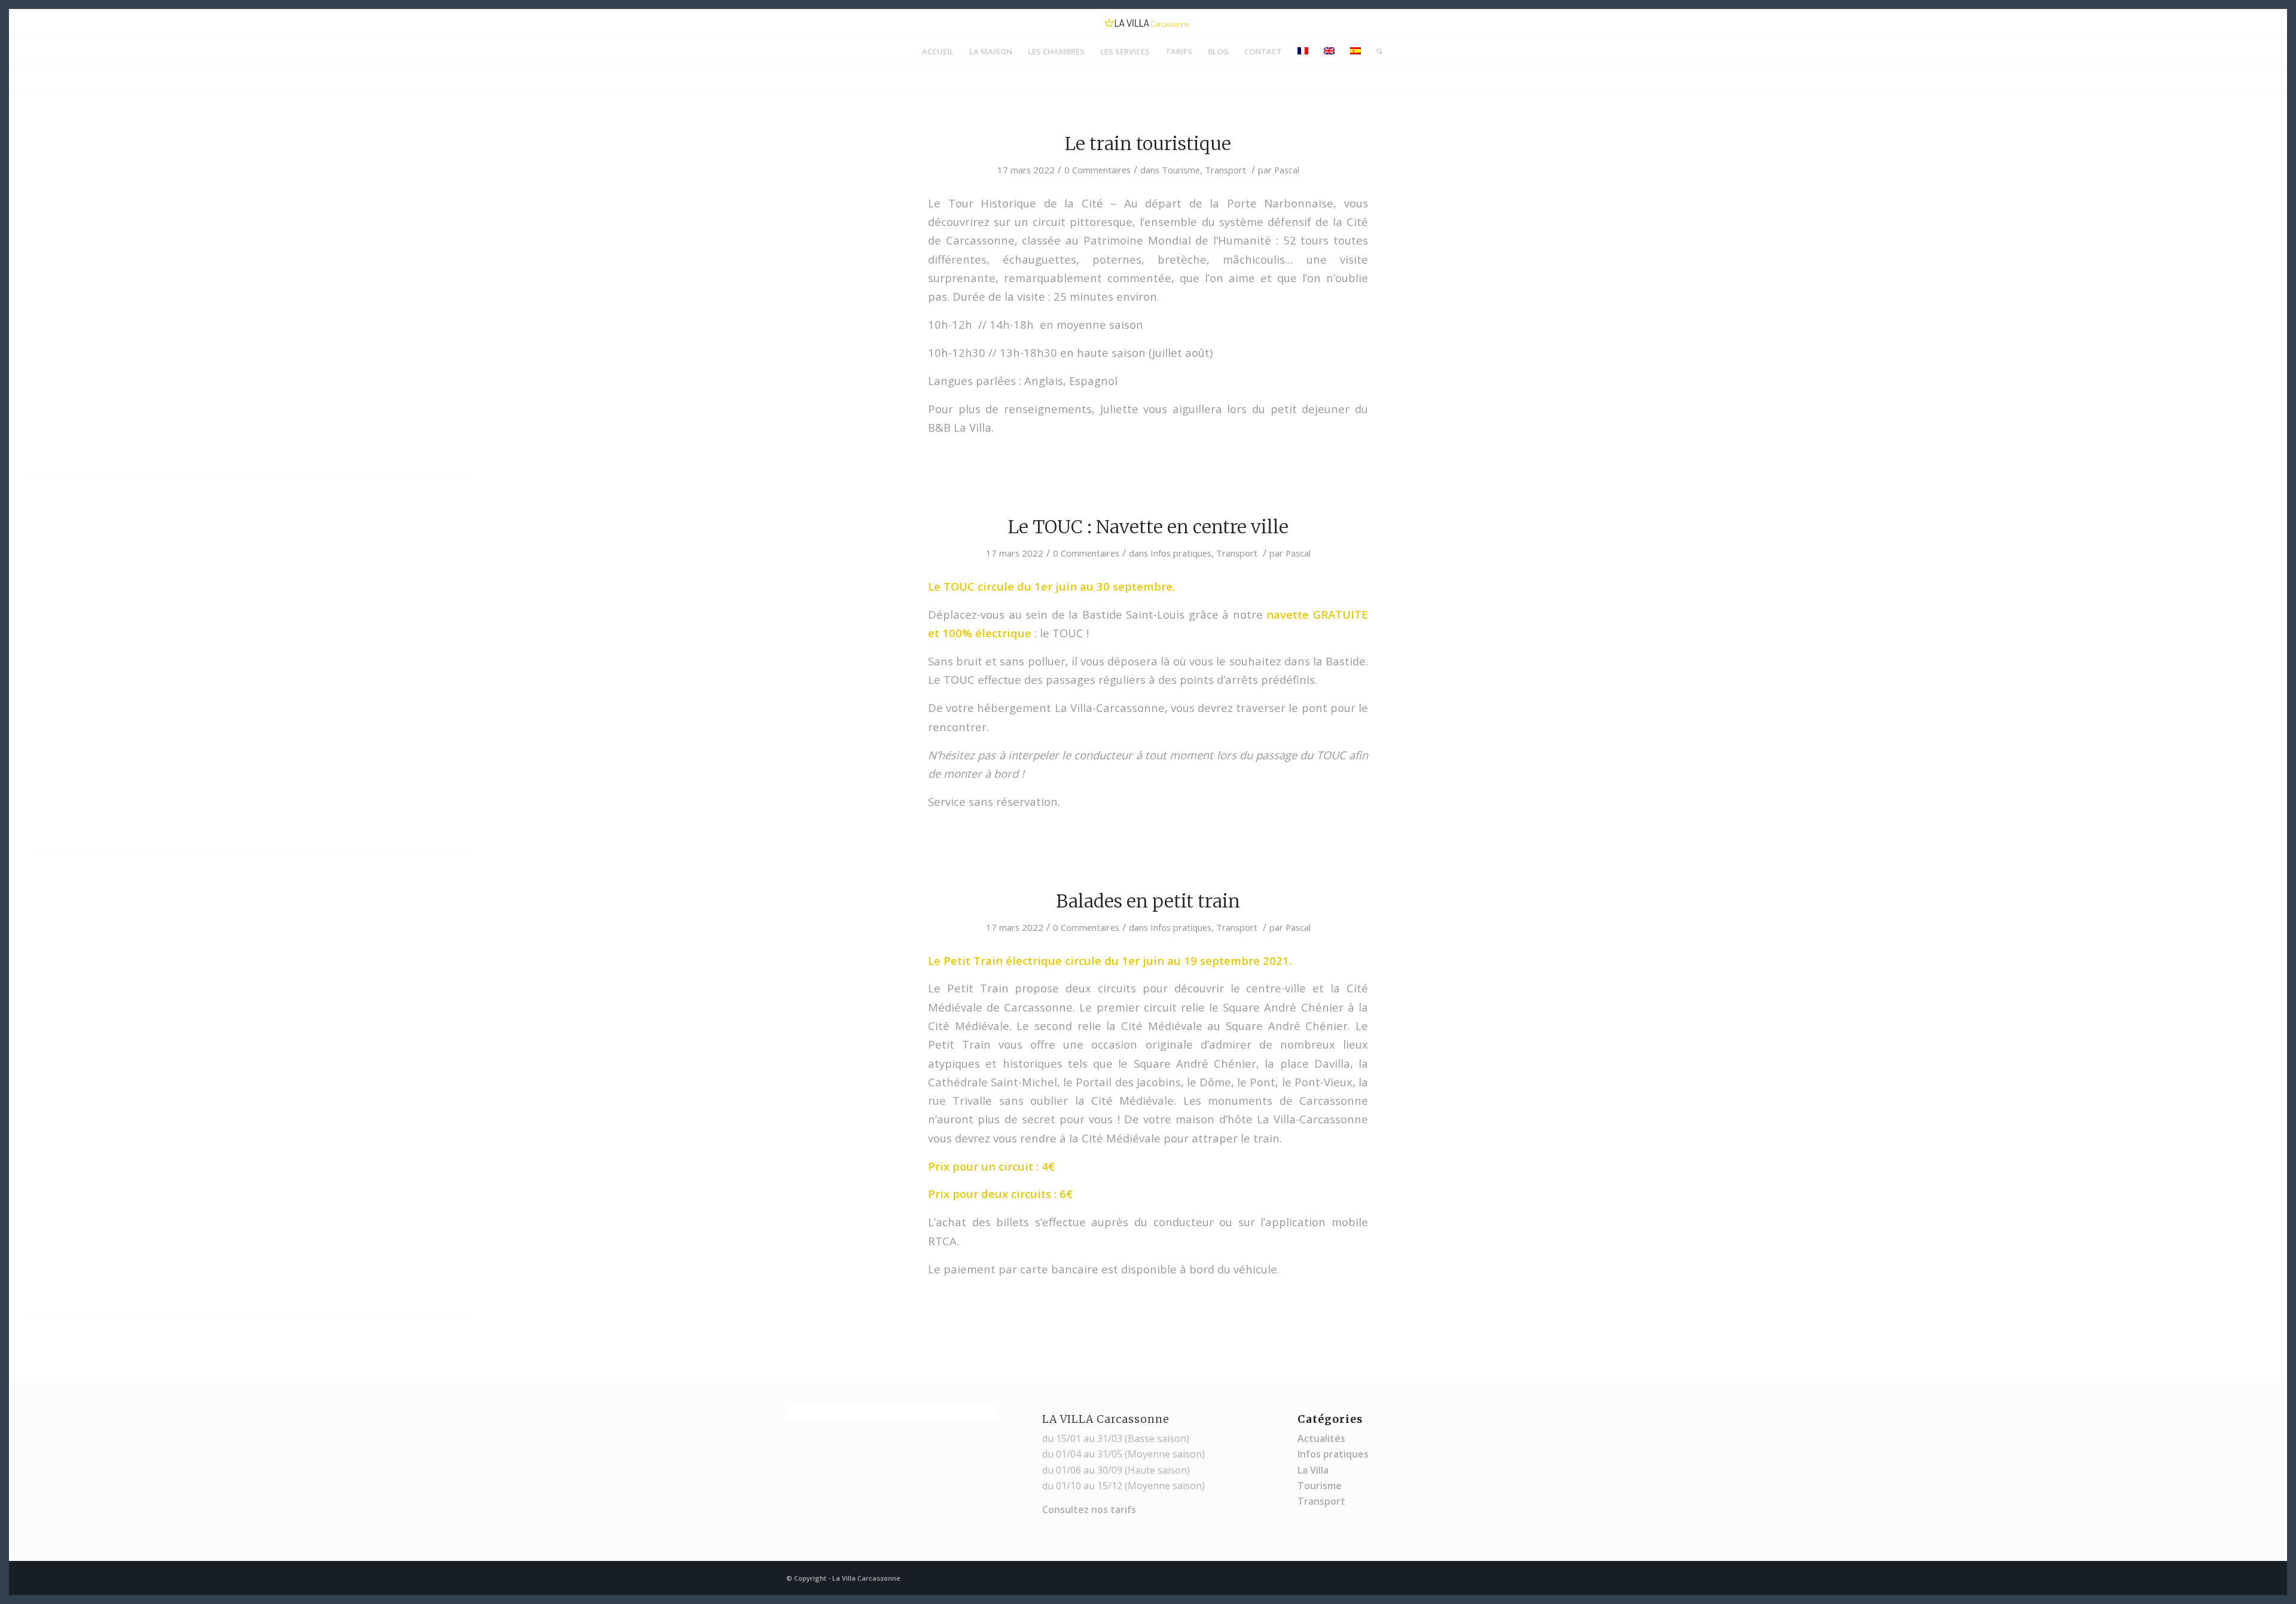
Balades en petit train (1148, 901)
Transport (1225, 170)
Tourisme (1181, 170)
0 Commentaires (1097, 170)
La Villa (1313, 1470)
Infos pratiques (1181, 553)
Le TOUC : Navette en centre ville (1148, 527)
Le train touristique (1148, 143)
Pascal (1287, 170)
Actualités (1321, 1438)
